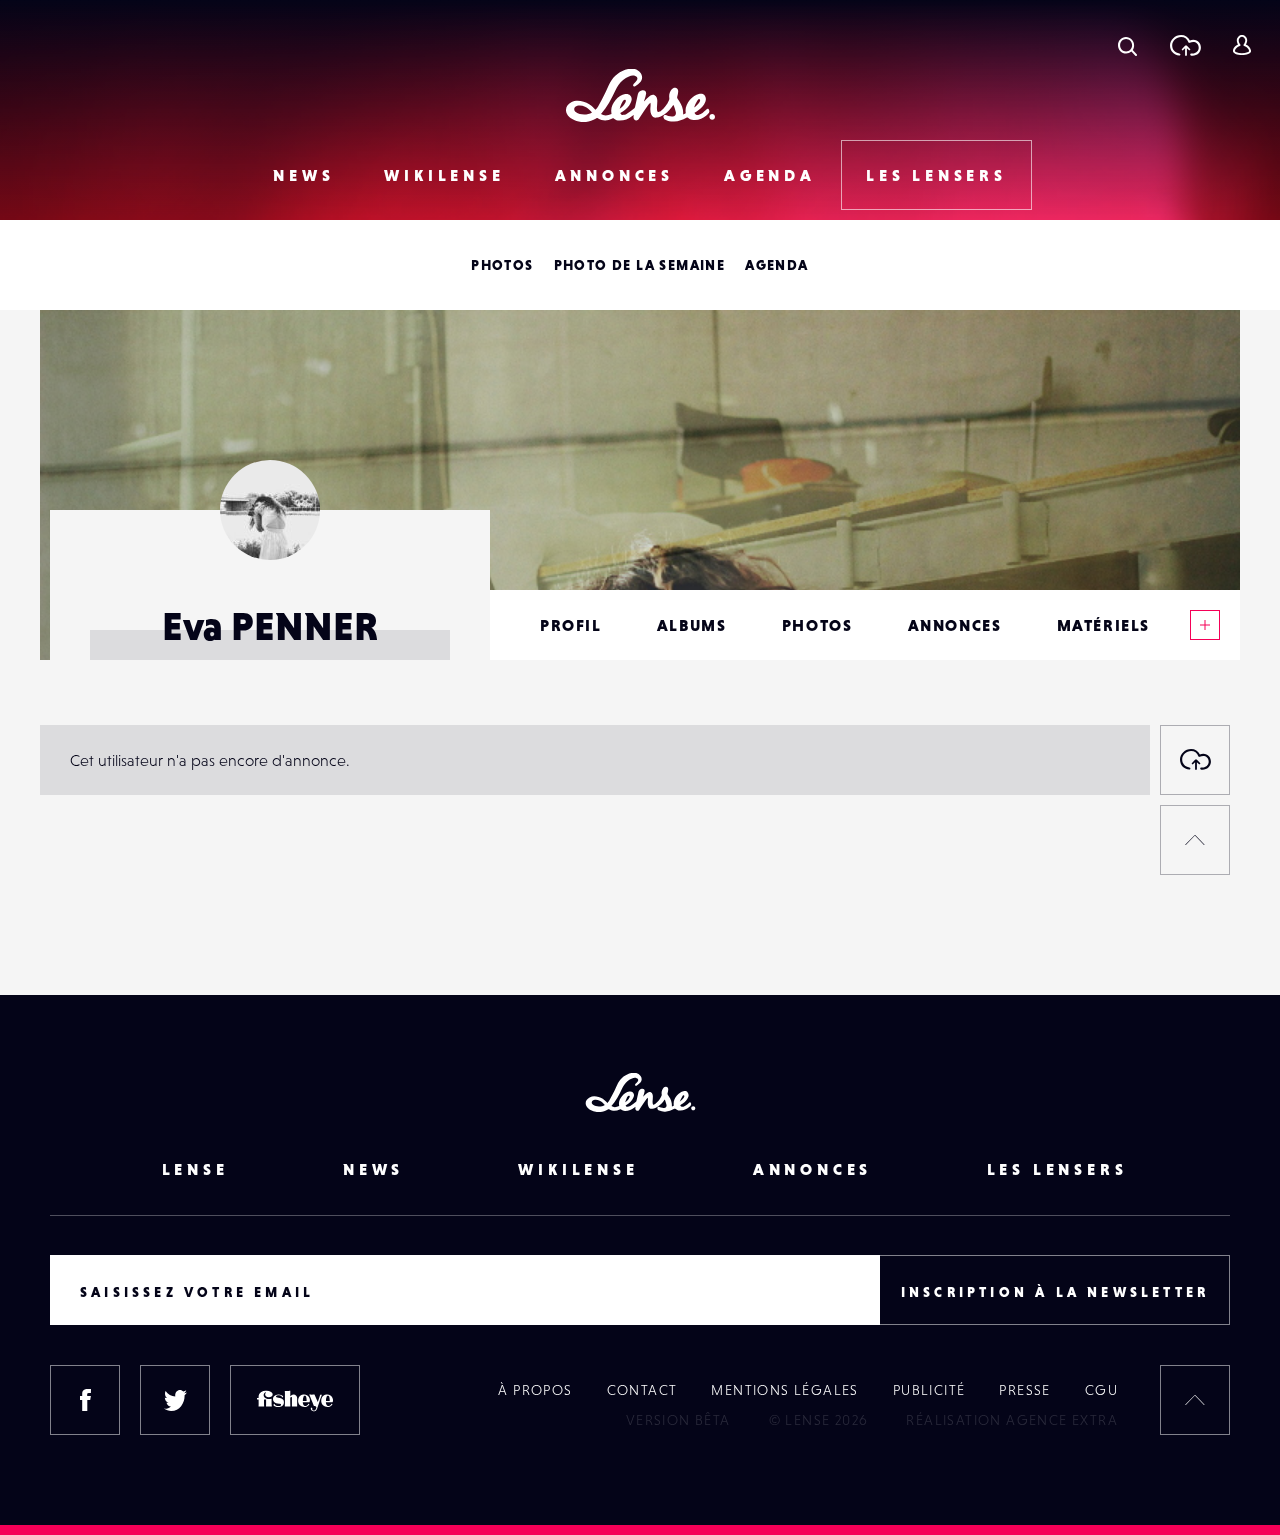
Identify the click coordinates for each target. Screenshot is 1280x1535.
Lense (195, 1169)
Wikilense (444, 175)
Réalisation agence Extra (1012, 1420)
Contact (642, 1390)
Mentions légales (784, 1390)
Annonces (614, 175)
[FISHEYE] (295, 1400)
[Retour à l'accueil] (640, 95)
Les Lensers (936, 175)
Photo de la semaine (640, 265)
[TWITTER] (175, 1400)
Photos (502, 265)
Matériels (1103, 625)
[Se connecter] (1241, 45)
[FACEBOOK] (85, 1400)
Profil (571, 625)
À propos (535, 1390)
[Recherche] (1127, 45)
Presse (1024, 1390)
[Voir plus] (1205, 625)
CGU (1101, 1390)
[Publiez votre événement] (1195, 760)
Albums (692, 625)
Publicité (929, 1390)
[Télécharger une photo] (1184, 45)
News (303, 175)
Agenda (770, 175)
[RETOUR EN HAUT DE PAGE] (1195, 840)
